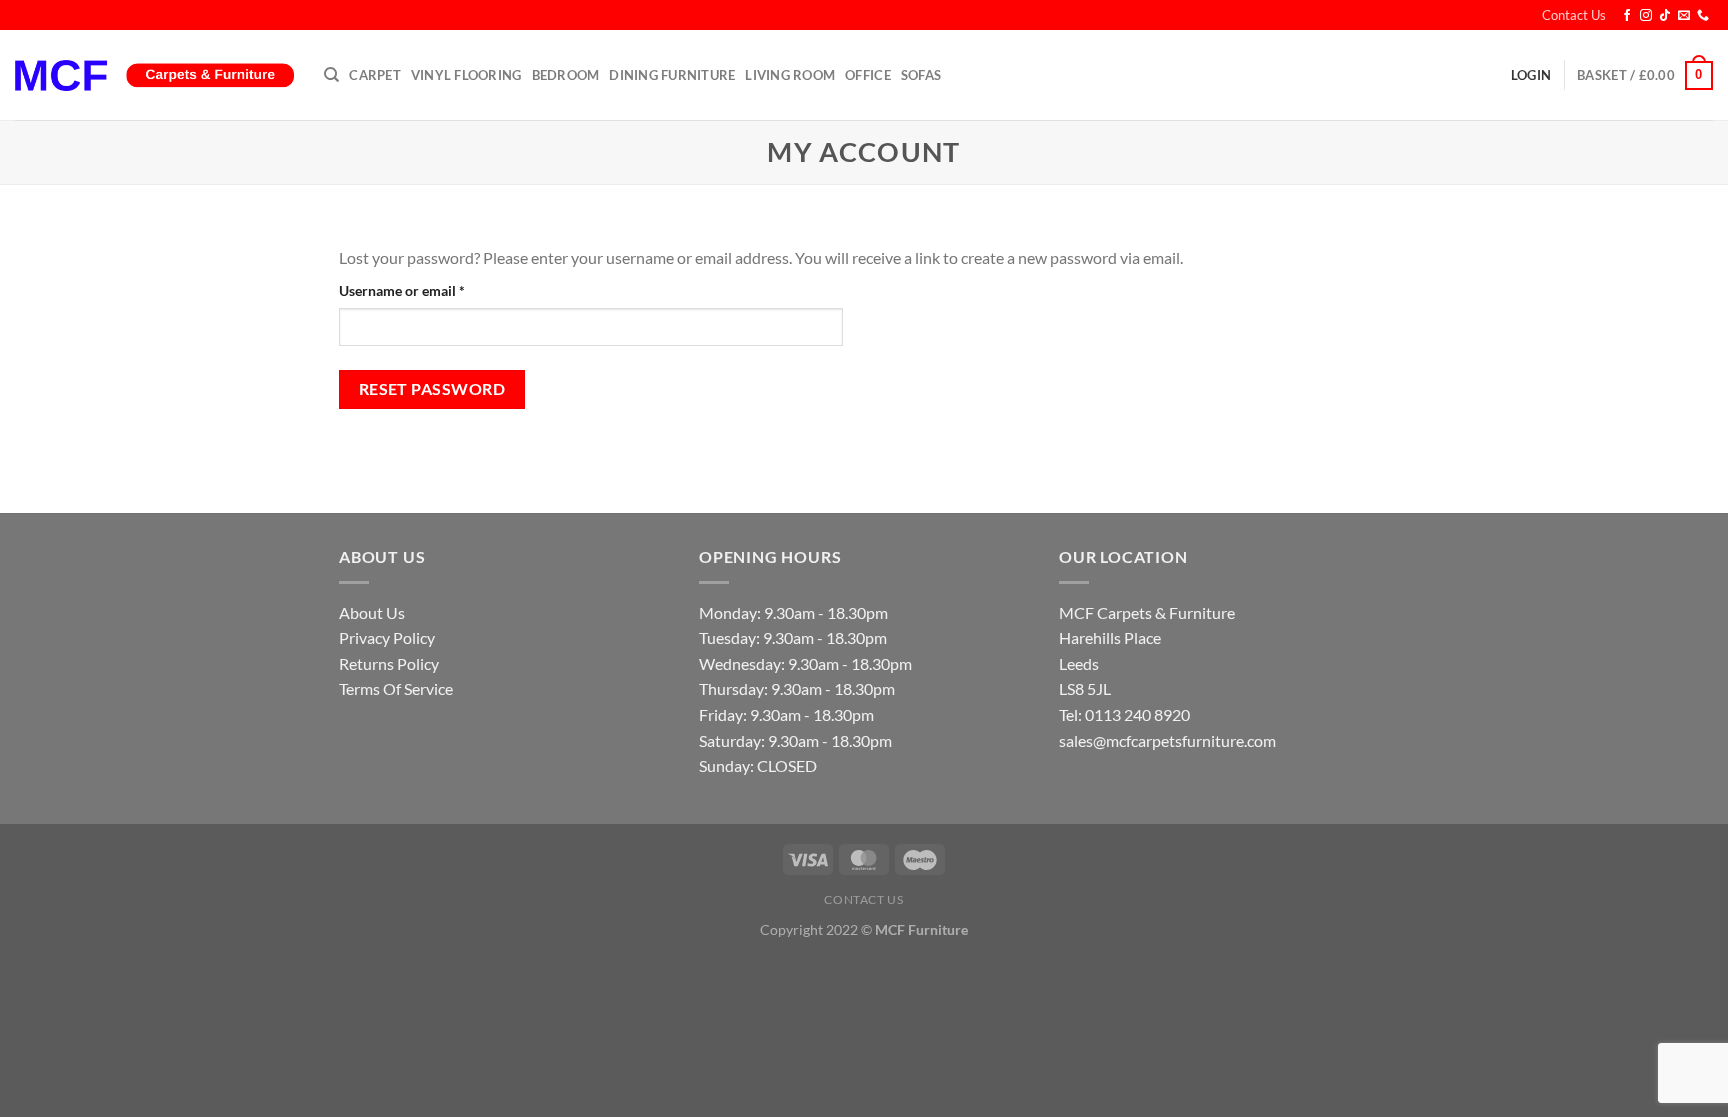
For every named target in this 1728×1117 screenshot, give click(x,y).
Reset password (432, 389)
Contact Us (1574, 15)
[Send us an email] (1684, 16)
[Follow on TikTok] (1665, 16)
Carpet (375, 75)
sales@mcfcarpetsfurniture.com (1167, 740)
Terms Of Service (396, 688)
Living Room (790, 75)
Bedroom (566, 75)
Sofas (921, 75)
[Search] (331, 75)
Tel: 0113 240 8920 (1124, 714)
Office (868, 75)
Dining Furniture (672, 75)
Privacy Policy (387, 637)
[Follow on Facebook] (1627, 16)
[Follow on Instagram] (1646, 16)
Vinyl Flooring (466, 75)
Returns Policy (389, 663)
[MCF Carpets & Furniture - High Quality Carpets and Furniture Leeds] (154, 76)
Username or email (430, 290)
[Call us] (1703, 16)
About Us (372, 612)
